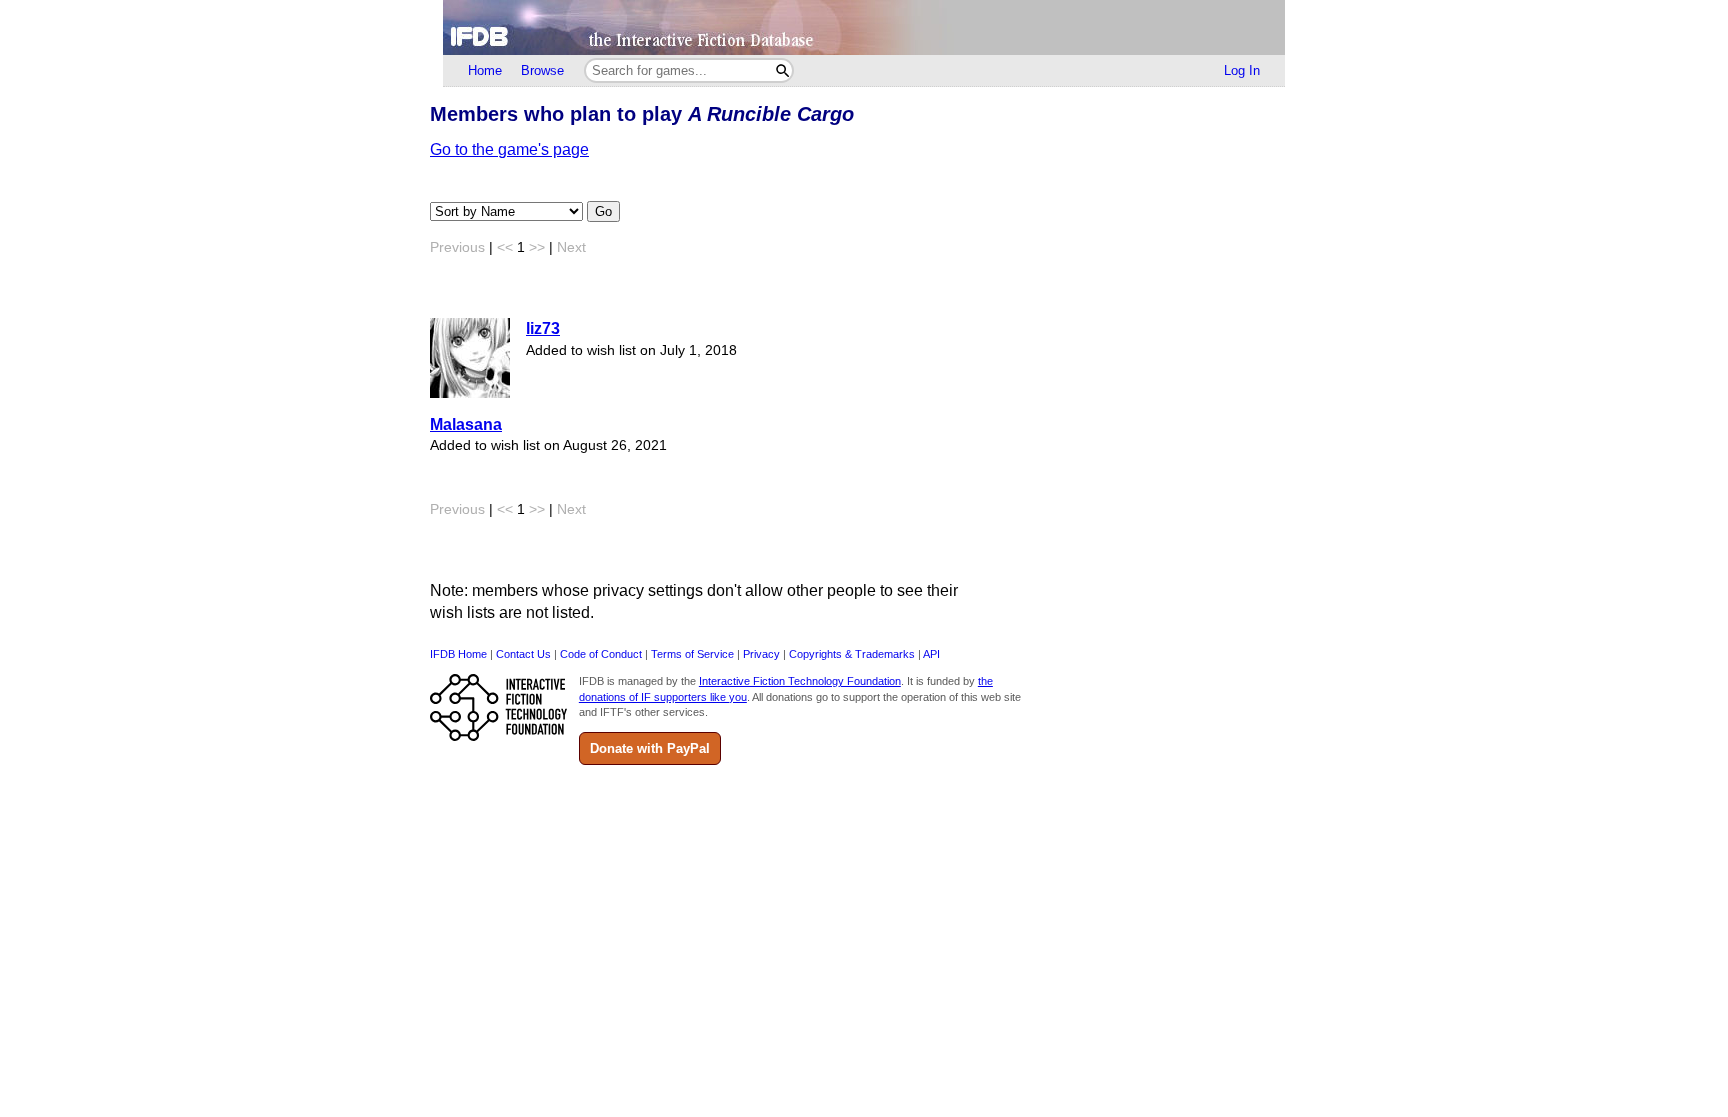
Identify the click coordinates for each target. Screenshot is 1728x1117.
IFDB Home (458, 654)
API (931, 654)
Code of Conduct (601, 654)
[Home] (864, 27)
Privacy (761, 654)
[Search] (782, 70)
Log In (1242, 70)
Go (603, 211)
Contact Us (523, 654)
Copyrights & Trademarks (852, 654)
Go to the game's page (509, 149)
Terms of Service (692, 654)
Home (485, 70)
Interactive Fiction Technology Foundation (800, 681)
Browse (542, 70)
